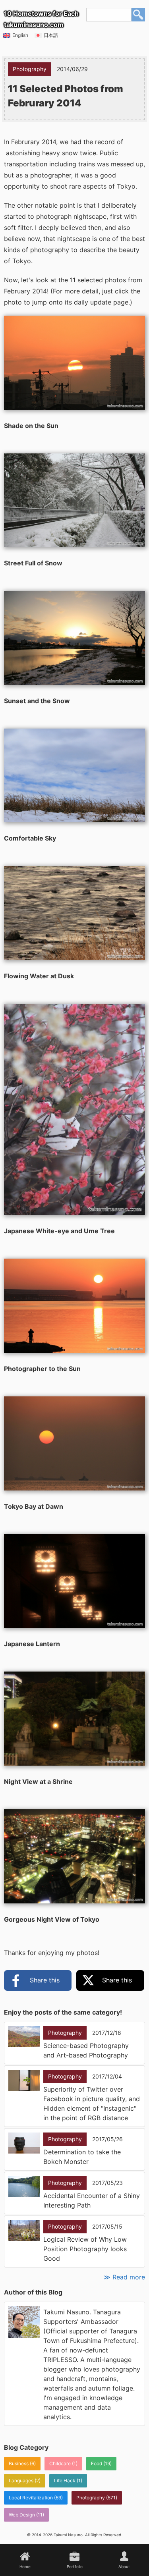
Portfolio (75, 2566)
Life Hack (65, 2481)
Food (97, 2463)
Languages (21, 2481)
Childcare (60, 2463)
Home (25, 2566)
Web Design (22, 2515)
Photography (91, 2498)
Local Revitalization (31, 2498)
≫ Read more (124, 2277)
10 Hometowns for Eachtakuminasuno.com (41, 19)
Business (19, 2463)
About (124, 2566)
